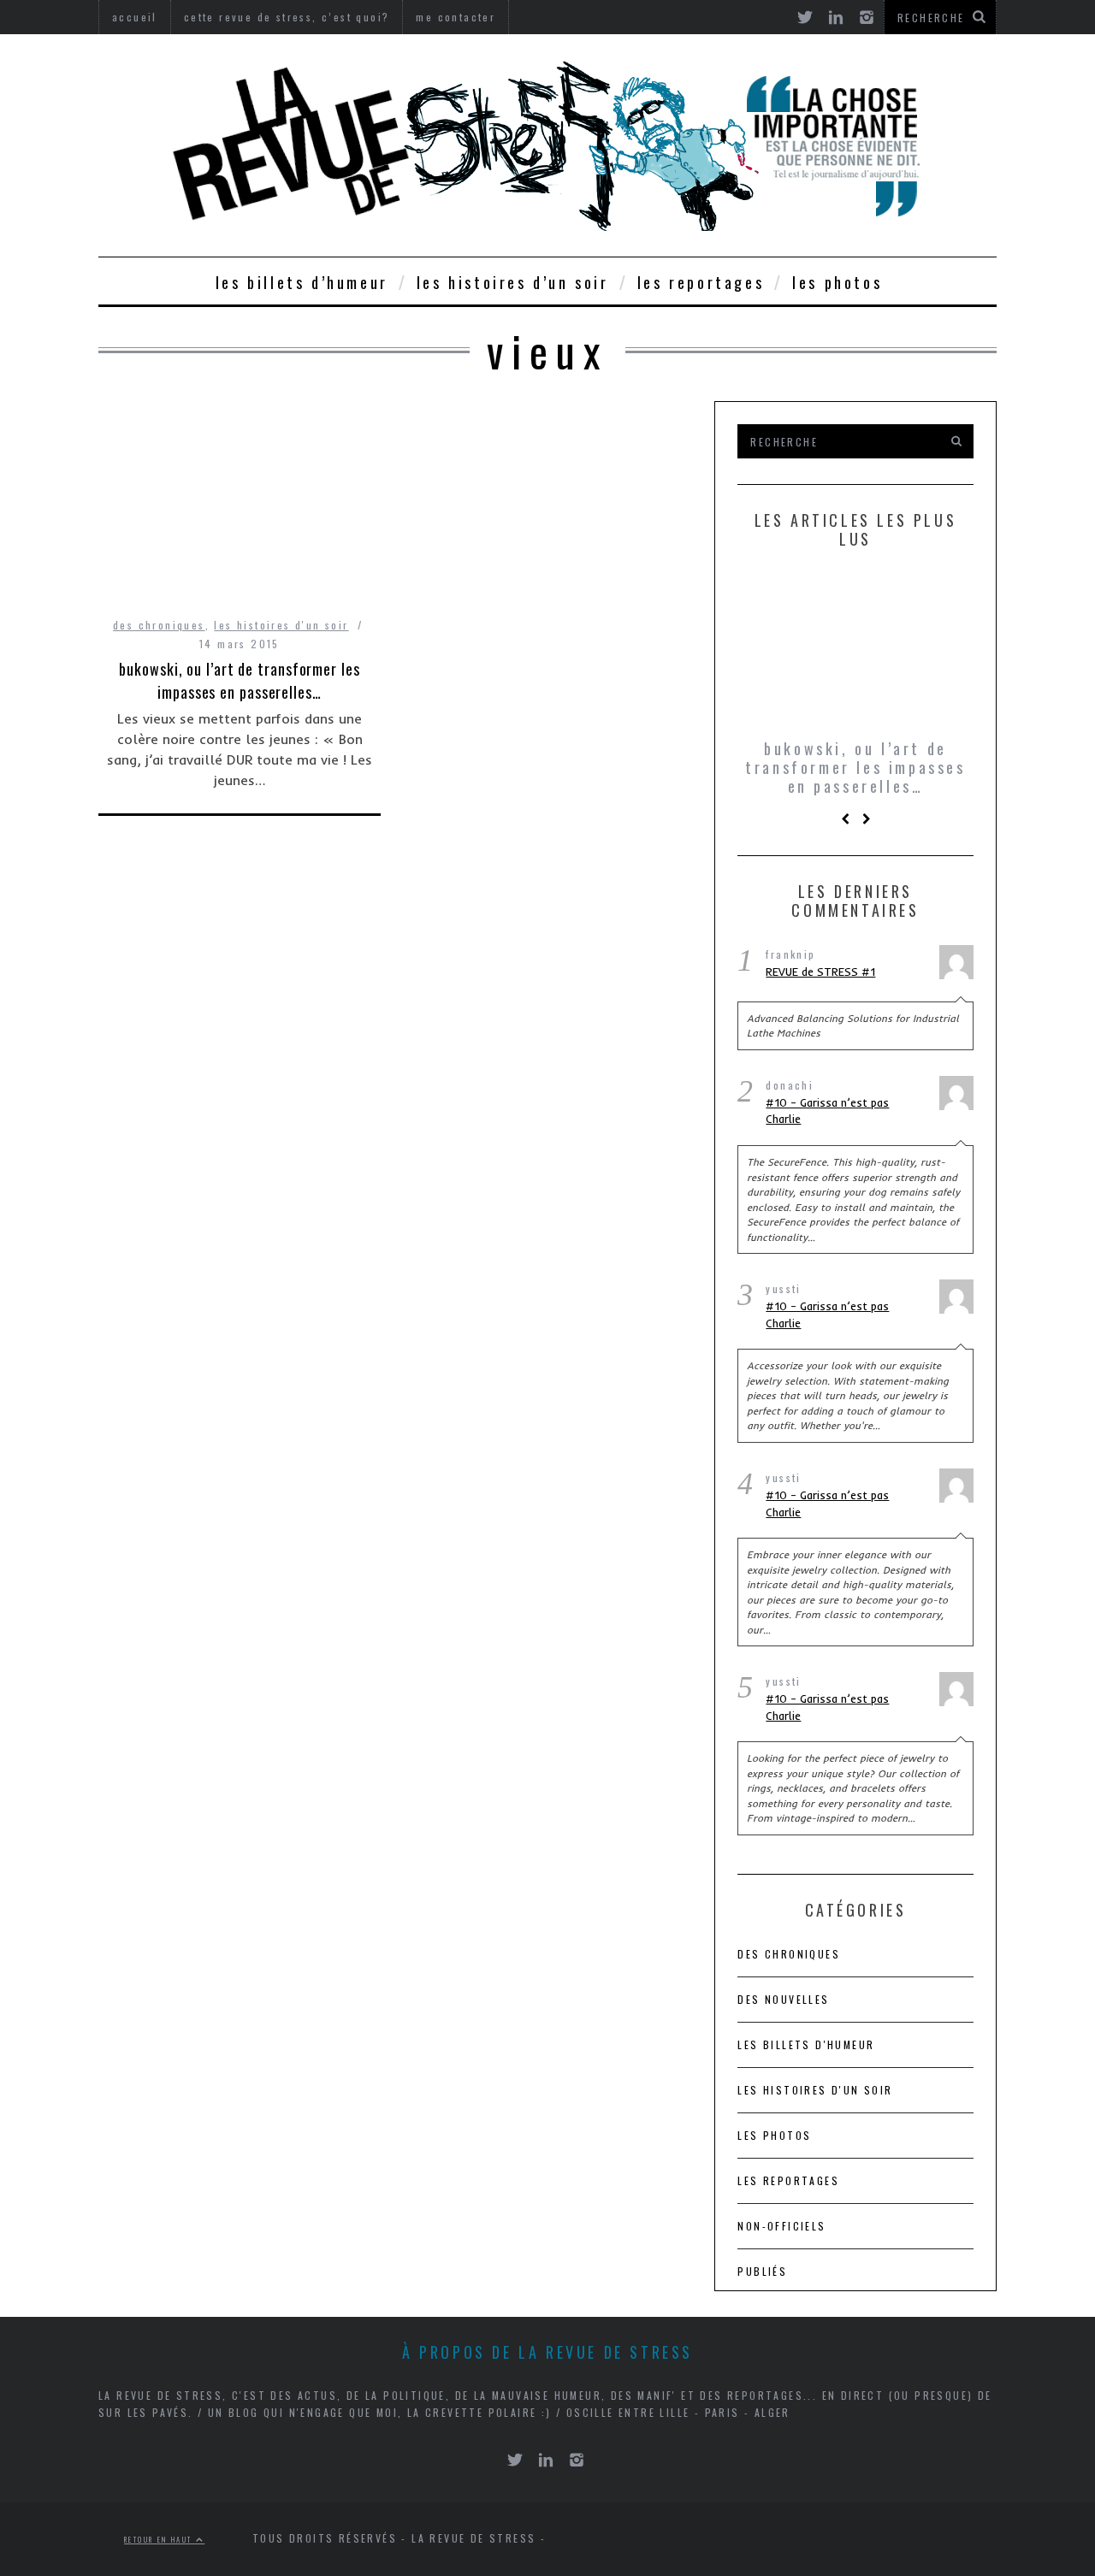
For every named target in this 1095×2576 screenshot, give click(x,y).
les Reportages (701, 282)
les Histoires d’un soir (513, 282)
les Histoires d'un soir (281, 625)
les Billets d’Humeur (302, 282)
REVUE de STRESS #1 (820, 972)
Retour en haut (160, 2539)
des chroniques (159, 625)
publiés (762, 2271)
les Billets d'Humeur (806, 2044)
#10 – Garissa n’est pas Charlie (827, 1111)
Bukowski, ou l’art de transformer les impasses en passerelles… (239, 680)
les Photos (837, 282)
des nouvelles (783, 1999)
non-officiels (781, 2226)
